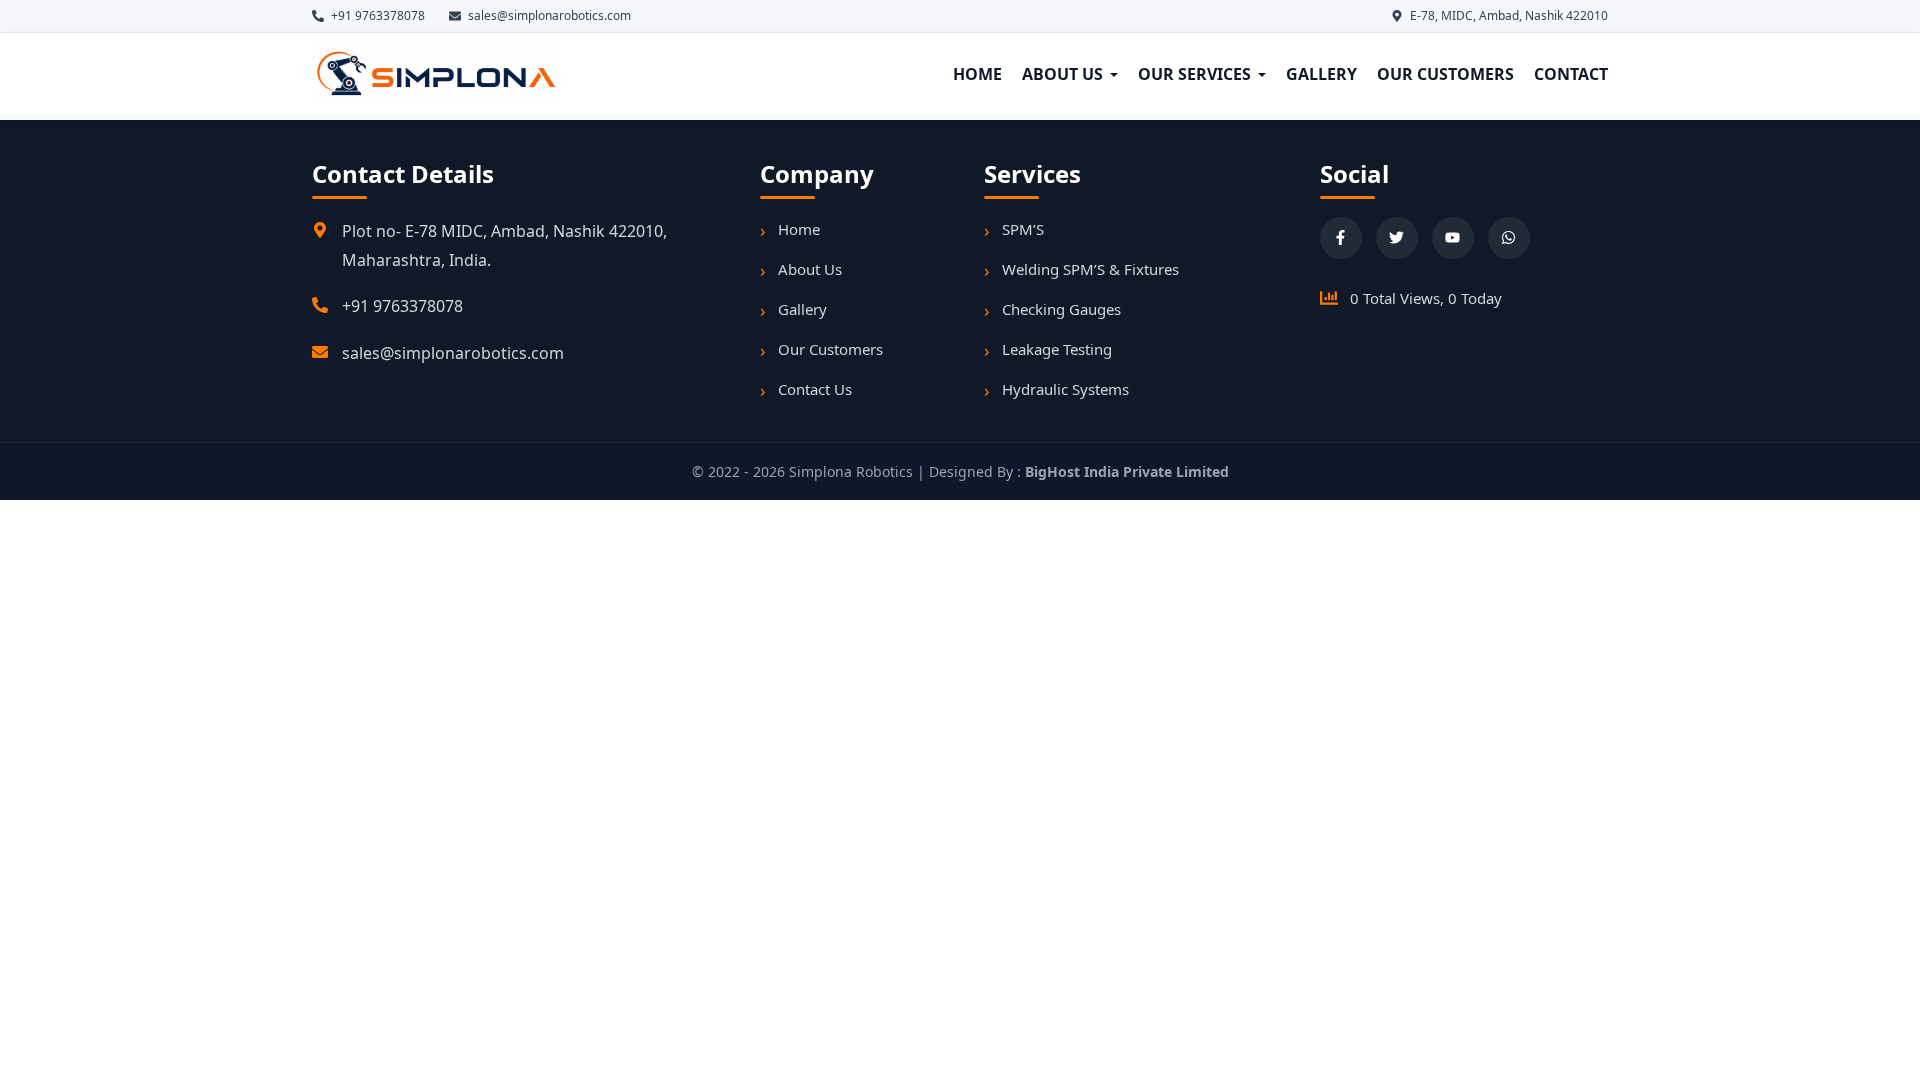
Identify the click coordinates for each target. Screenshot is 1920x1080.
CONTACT (1571, 74)
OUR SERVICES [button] (1194, 74)
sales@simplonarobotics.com (453, 353)
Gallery (802, 309)
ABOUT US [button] (1062, 74)
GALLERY (1321, 74)
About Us (810, 269)
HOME (977, 74)
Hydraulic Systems (1065, 389)
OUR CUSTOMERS (1445, 74)
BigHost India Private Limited (1127, 471)
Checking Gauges (1061, 309)
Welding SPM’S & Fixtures (1090, 269)
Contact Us (815, 389)
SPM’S (1023, 229)
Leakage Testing (1057, 349)
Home (799, 229)
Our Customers (830, 349)
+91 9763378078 (402, 306)
